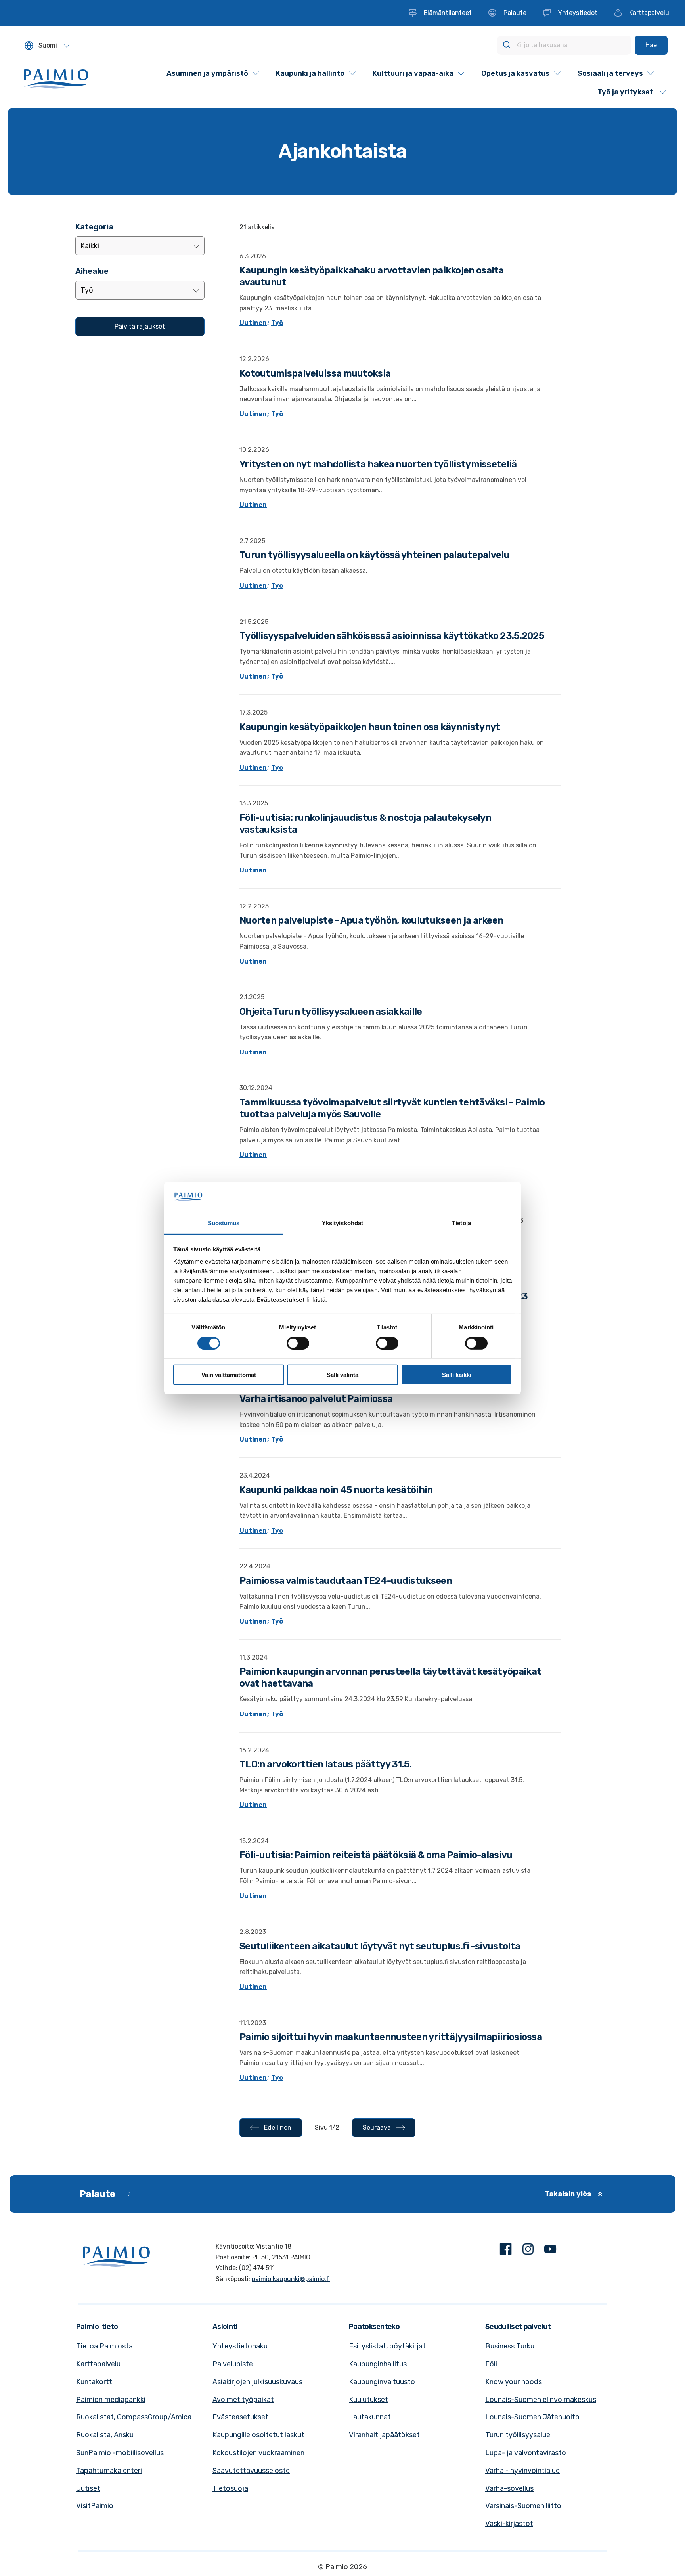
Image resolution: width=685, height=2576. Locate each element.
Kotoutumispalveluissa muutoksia (315, 373)
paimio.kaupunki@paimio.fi (291, 2279)
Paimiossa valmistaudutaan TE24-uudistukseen (346, 1581)
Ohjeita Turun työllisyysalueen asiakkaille (331, 1012)
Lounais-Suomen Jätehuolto (532, 2417)
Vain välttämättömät (229, 1375)
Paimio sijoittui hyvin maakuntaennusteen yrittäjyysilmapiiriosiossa (391, 2037)
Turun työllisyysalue (518, 2435)
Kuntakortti (95, 2382)
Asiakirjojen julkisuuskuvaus (257, 2382)
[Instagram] (528, 2251)
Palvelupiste (233, 2364)
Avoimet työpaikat (243, 2400)
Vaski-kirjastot (509, 2524)
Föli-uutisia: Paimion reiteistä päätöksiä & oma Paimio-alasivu (376, 1855)
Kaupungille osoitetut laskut (258, 2435)
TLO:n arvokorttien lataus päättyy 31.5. (326, 1764)
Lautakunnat (370, 2417)
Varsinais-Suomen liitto (523, 2506)
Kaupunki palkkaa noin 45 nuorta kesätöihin (336, 1490)
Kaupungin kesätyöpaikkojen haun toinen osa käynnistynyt (370, 727)
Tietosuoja (230, 2488)
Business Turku (510, 2346)
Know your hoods (514, 2382)
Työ (277, 323)
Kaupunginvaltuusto (382, 2382)
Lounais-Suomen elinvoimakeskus (541, 2400)
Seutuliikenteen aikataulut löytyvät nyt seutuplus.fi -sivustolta (380, 1946)
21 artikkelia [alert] (257, 227)
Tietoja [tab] (461, 1223)
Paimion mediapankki (111, 2400)
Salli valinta (342, 1375)
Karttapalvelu (98, 2364)
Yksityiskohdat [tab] (342, 1223)
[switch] (298, 1343)
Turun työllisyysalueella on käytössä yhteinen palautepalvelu (374, 555)
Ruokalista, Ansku (105, 2435)
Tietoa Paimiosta (104, 2346)
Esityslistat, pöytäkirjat (387, 2346)
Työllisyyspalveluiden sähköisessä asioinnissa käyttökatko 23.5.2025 (392, 636)
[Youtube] (550, 2251)
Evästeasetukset (240, 2417)
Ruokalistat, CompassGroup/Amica (134, 2417)
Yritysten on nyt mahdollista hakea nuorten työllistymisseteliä (378, 464)
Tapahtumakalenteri (109, 2471)
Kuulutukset (368, 2400)
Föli (491, 2364)
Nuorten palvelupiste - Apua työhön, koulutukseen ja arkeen (371, 920)
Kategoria (94, 227)
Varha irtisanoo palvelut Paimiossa (316, 1399)
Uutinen (253, 323)
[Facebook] (506, 2251)
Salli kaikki (457, 1375)
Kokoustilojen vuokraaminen (258, 2453)
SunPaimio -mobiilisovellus (120, 2453)
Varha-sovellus (509, 2488)
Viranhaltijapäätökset (384, 2435)
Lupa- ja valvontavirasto (526, 2453)
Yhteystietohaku (240, 2346)
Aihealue (92, 271)
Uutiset (88, 2488)
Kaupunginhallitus (378, 2364)
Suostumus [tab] (224, 1223)
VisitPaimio (95, 2506)
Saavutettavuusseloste (251, 2471)
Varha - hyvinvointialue (522, 2471)
